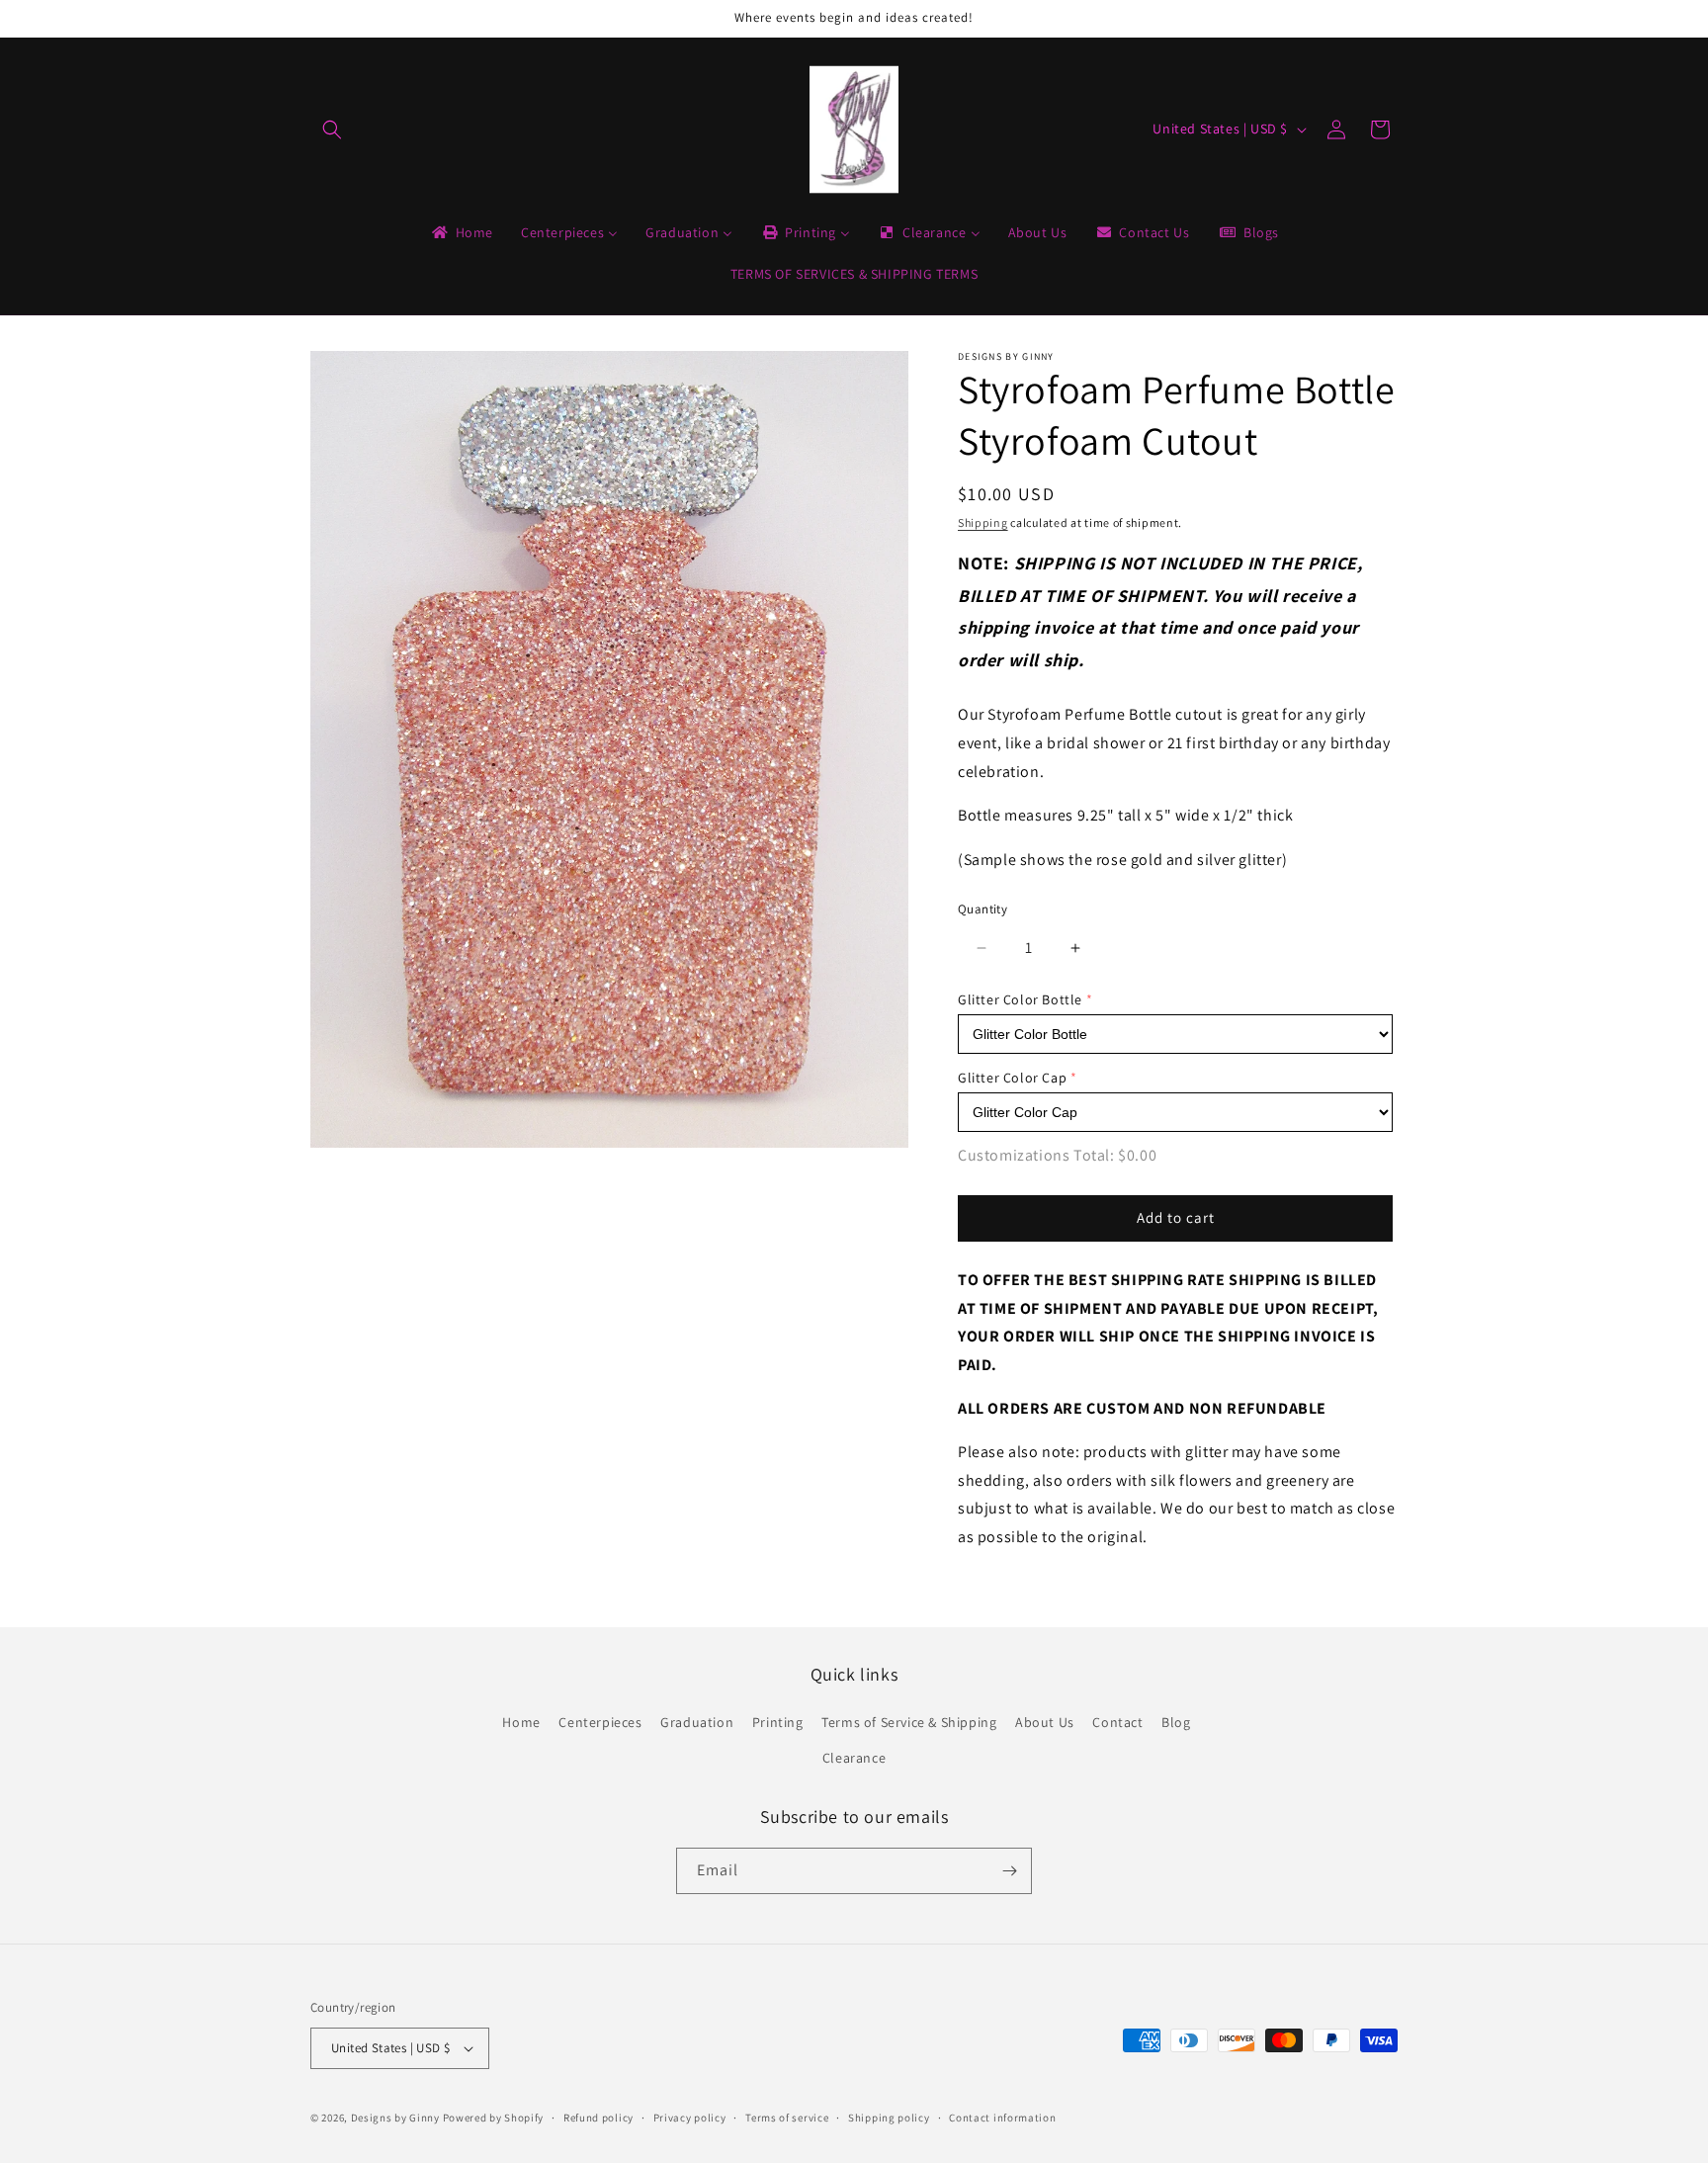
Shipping (983, 522)
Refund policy (598, 2118)
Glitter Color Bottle (1020, 999)
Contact (1117, 1722)
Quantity (982, 909)
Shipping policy (889, 2118)
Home (521, 1722)
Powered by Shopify (494, 2118)
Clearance (854, 1758)
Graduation (697, 1722)
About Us (1045, 1722)
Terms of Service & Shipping (909, 1722)
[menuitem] (461, 232)
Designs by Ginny (395, 2118)
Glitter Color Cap (1012, 1078)
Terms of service (787, 2118)
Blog (1176, 1722)
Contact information (1002, 2118)
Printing (778, 1722)
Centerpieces (600, 1722)
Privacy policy (690, 2118)
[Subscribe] (1009, 1871)
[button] (332, 130)
